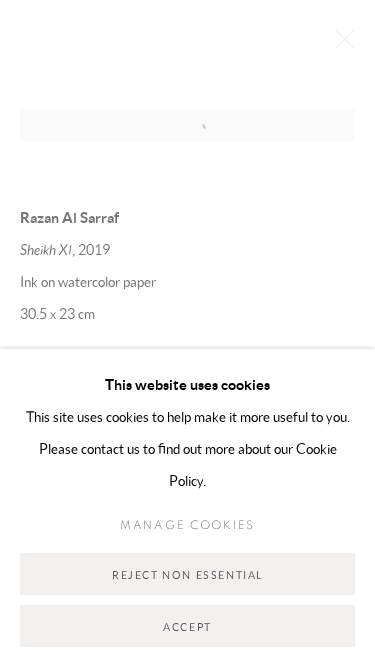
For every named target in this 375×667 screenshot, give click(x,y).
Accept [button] (187, 627)
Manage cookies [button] (187, 525)
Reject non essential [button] (187, 575)
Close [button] (340, 45)
